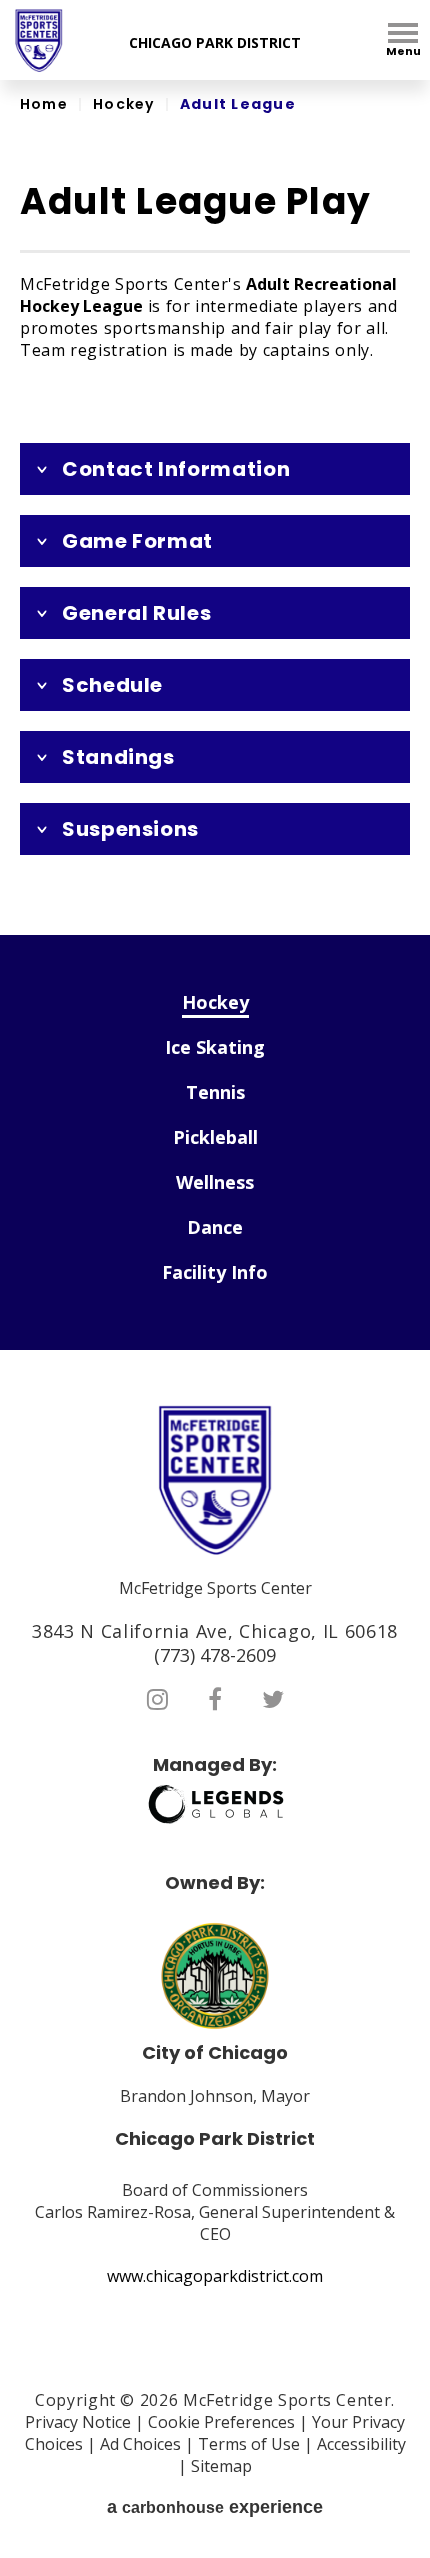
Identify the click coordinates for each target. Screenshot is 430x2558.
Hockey (124, 104)
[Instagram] (157, 1699)
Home (44, 104)
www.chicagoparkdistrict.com (215, 2276)
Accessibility (361, 2444)
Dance (215, 1227)
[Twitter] (273, 1699)
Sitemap (221, 2466)
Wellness (215, 1182)
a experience (215, 2507)
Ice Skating (215, 1047)
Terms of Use (249, 2444)
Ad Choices (140, 2444)
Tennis (215, 1092)
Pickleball (215, 1137)
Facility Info (215, 1272)
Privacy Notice (78, 2422)
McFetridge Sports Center (39, 40)
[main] (215, 507)
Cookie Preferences (221, 2422)
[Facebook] (215, 1699)
